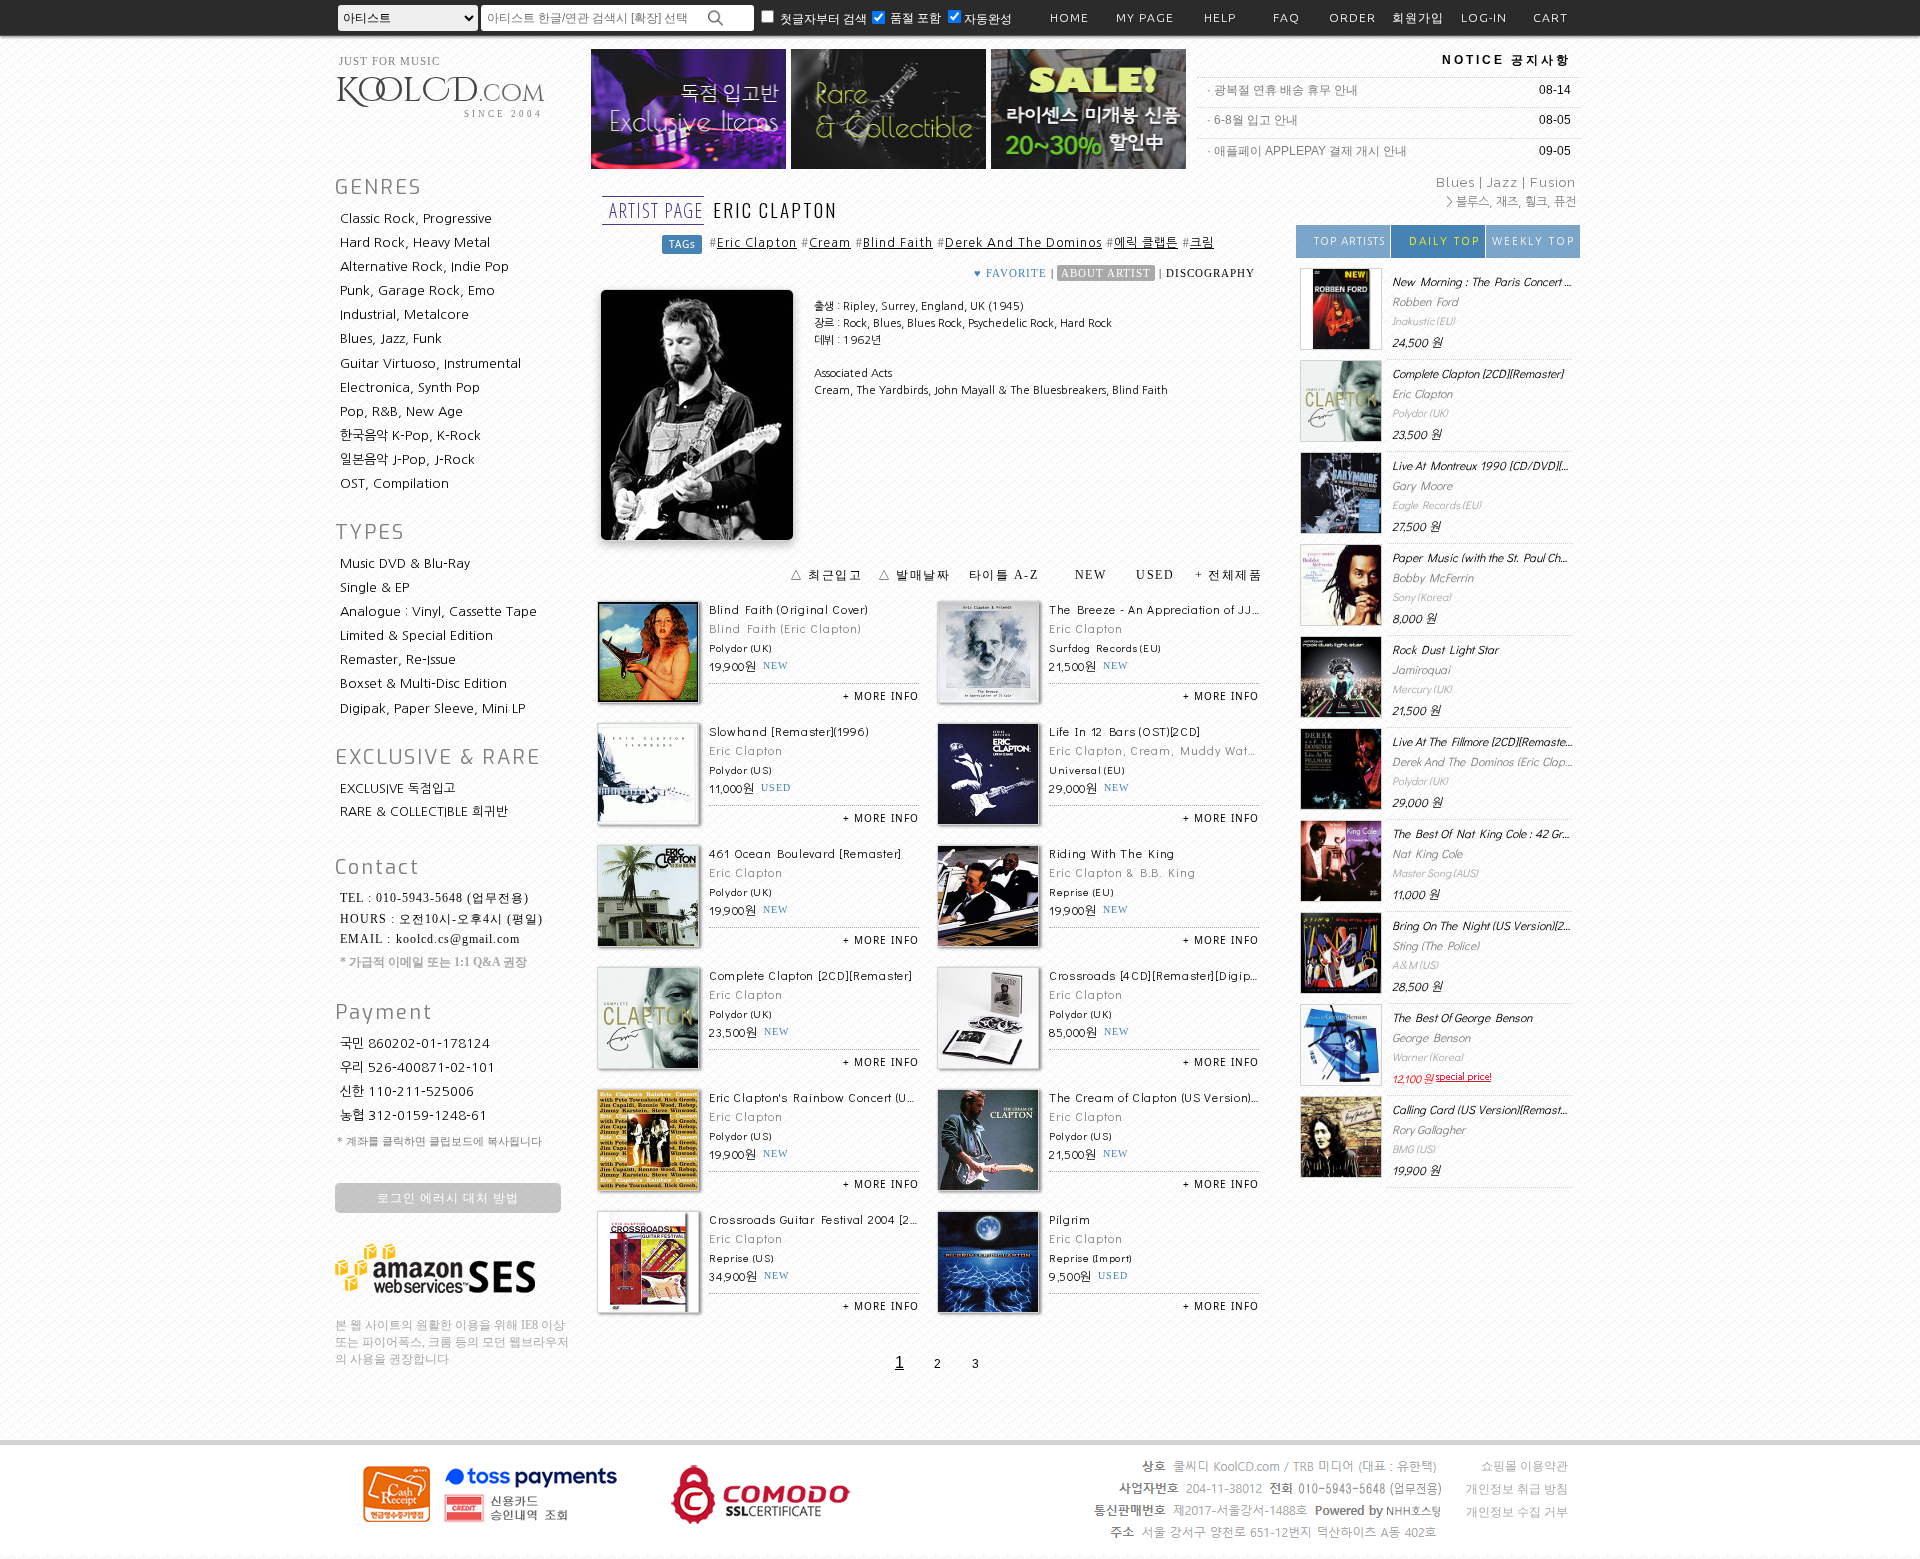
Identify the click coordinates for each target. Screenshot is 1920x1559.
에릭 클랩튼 (1146, 243)
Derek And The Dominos (1023, 243)
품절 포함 (917, 17)
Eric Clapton (757, 243)
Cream (830, 243)
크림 (1202, 243)
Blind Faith (898, 243)
